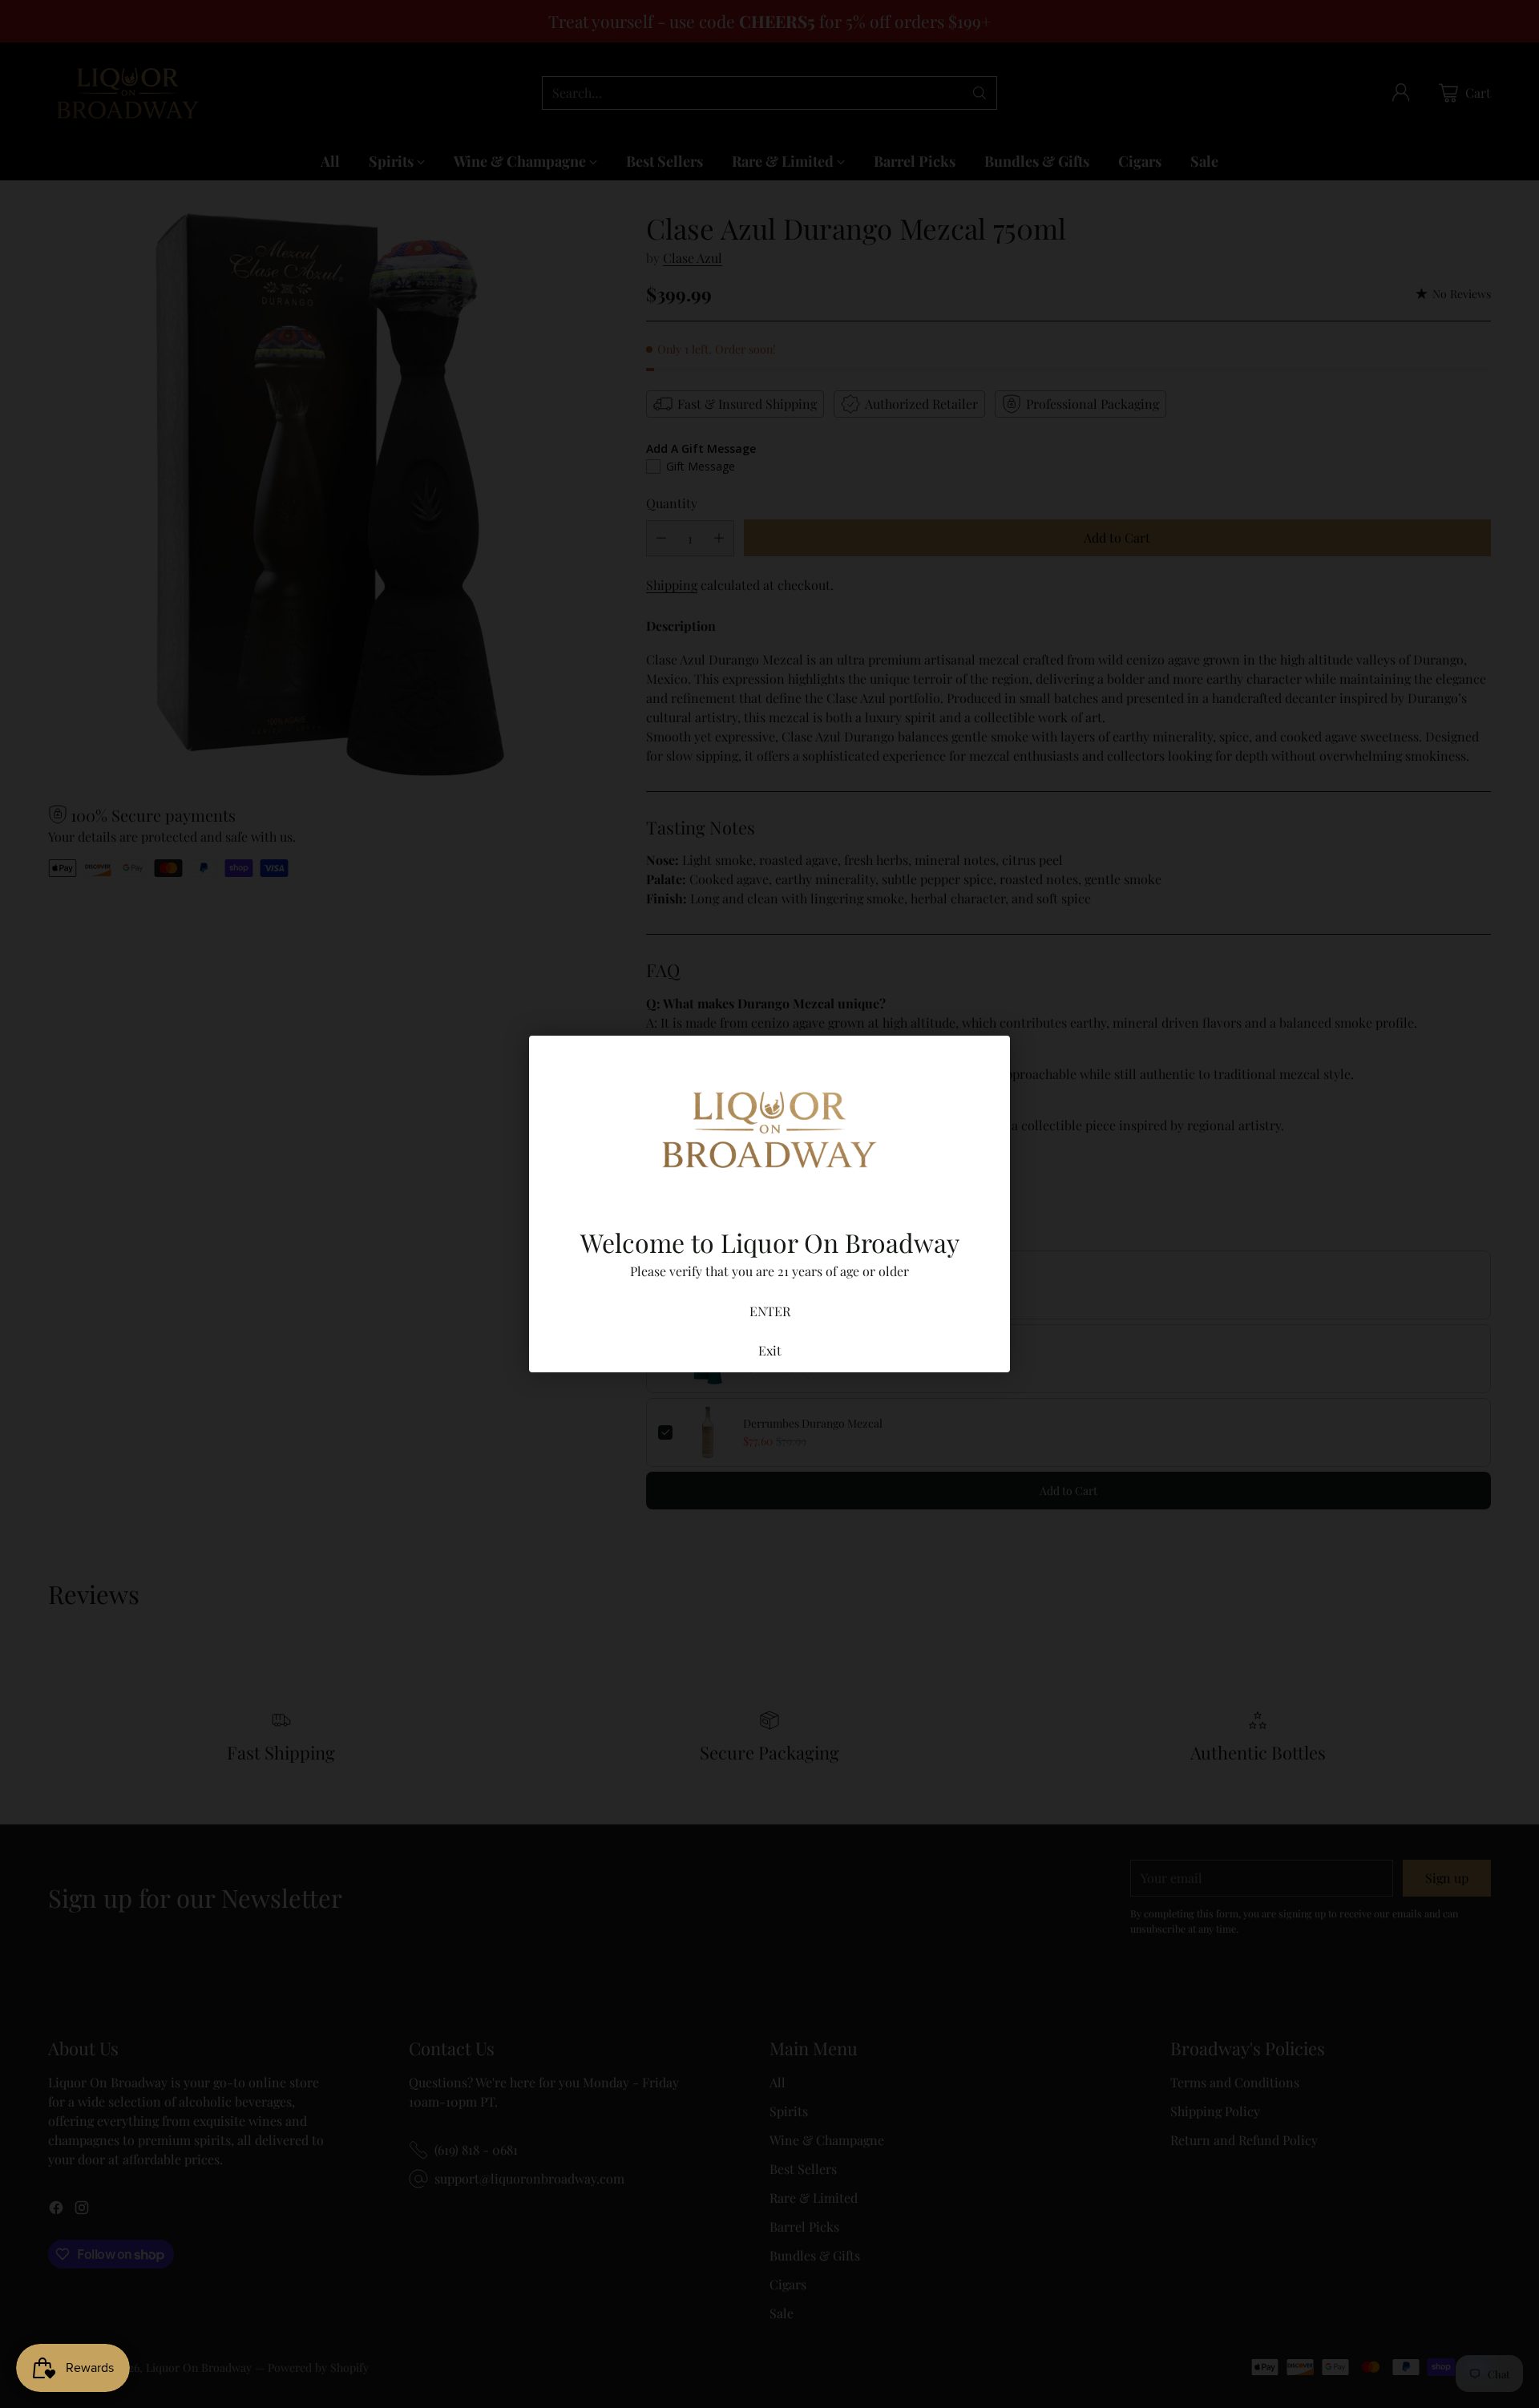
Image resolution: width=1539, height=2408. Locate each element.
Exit (770, 1350)
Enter (770, 1311)
